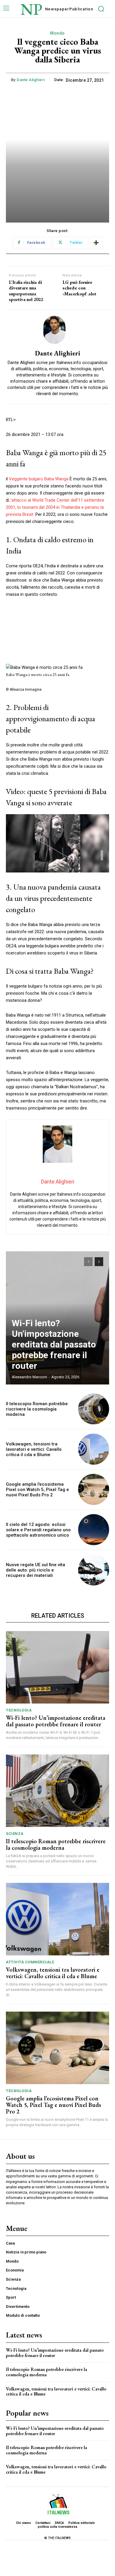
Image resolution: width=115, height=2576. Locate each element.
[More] (96, 243)
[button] (57, 843)
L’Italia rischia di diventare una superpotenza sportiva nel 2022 (26, 291)
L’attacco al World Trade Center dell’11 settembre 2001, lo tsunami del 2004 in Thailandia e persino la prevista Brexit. (55, 507)
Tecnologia (19, 1710)
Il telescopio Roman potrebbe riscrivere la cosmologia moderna (37, 1409)
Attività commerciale (30, 1962)
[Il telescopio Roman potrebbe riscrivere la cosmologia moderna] (94, 1409)
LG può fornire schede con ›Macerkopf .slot (79, 288)
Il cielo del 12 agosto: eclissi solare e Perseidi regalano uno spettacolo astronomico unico (38, 1530)
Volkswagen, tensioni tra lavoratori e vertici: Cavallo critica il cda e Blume (34, 1449)
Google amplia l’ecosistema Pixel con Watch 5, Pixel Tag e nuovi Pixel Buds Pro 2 (37, 1490)
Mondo (57, 33)
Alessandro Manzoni (29, 1377)
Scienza (15, 1834)
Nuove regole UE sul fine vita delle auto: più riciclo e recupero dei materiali (36, 1570)
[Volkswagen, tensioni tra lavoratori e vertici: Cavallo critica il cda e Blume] (94, 1449)
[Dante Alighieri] (57, 330)
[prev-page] (88, 1262)
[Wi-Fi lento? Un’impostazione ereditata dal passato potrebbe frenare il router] (57, 1667)
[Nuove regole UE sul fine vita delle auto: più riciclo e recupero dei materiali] (94, 1570)
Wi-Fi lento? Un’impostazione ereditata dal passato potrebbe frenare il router (54, 1344)
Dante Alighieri (31, 80)
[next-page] (99, 1262)
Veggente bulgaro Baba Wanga (39, 479)
